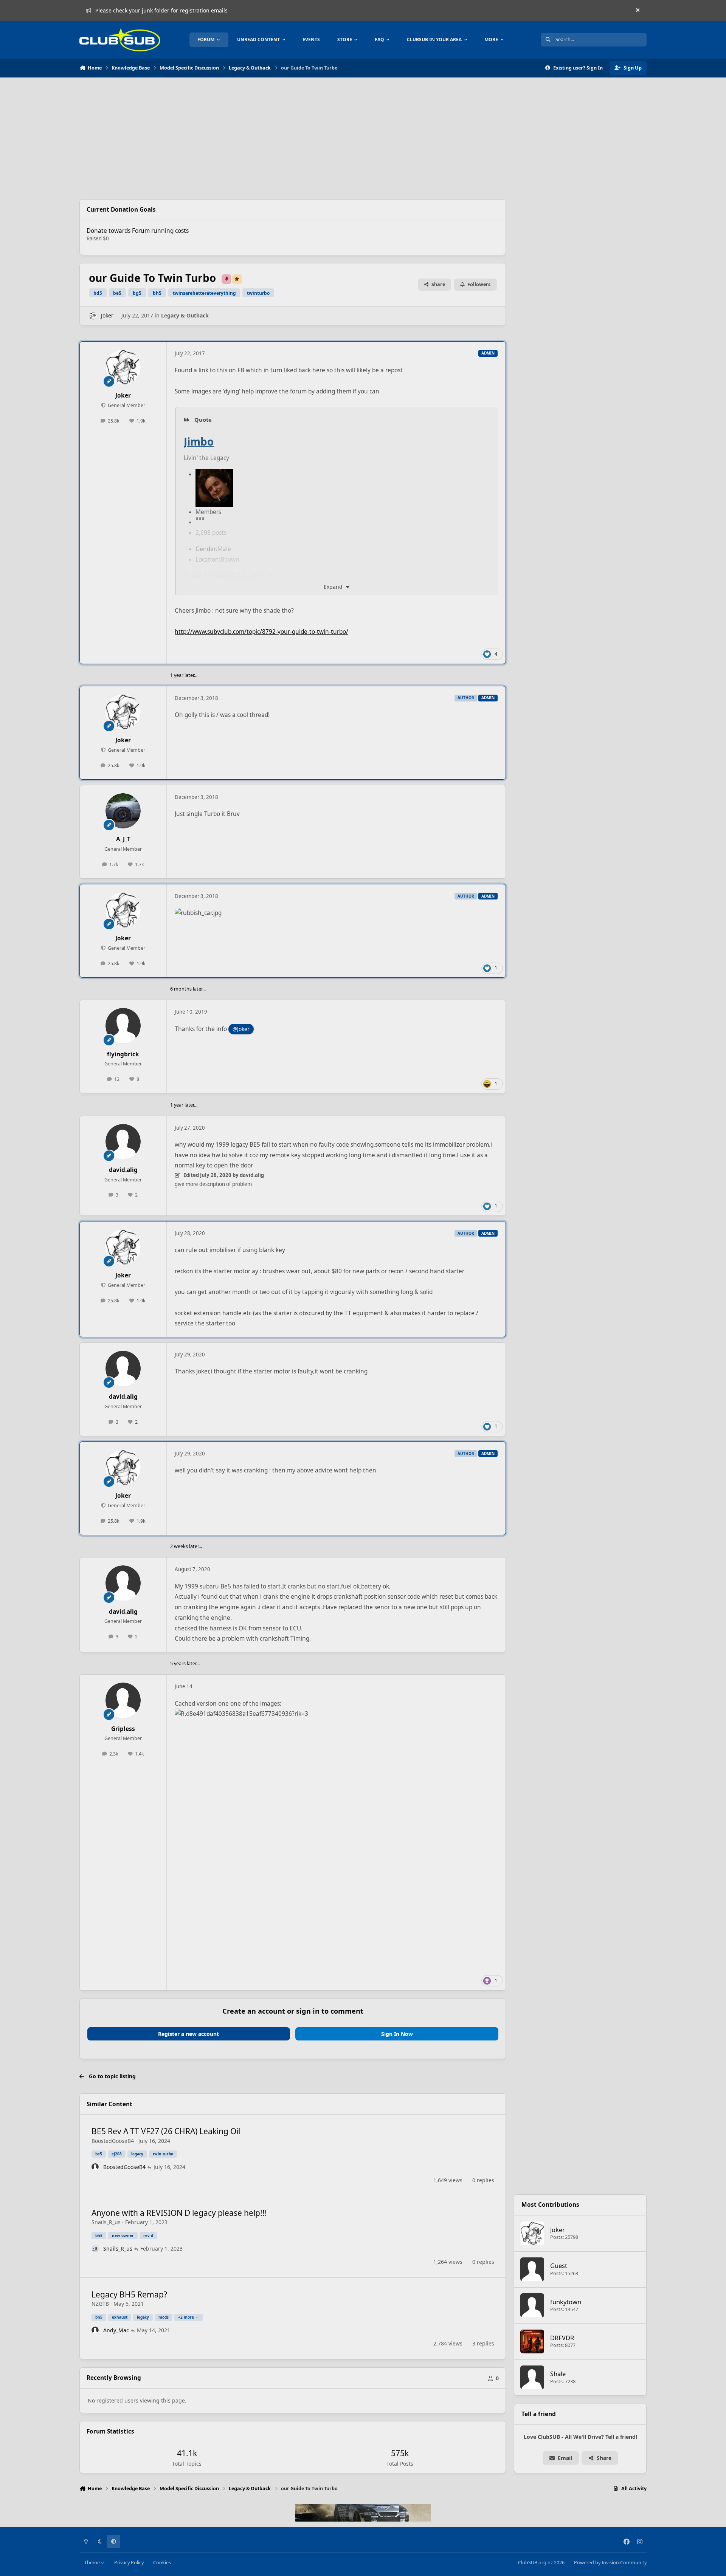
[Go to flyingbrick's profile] (123, 1026)
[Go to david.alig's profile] (123, 1142)
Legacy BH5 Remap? (129, 2294)
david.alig (123, 1170)
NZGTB (100, 2304)
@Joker (241, 1029)
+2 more (186, 2317)
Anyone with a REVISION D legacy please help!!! (179, 2213)
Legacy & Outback (185, 315)
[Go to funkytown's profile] (532, 2305)
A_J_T (123, 839)
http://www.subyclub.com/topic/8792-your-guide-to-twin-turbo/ (261, 632)
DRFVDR (562, 2338)
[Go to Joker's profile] (93, 316)
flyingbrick (123, 1054)
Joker (107, 315)
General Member (126, 405)
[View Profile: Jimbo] (214, 474)
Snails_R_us (106, 2222)
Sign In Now (397, 2034)
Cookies (162, 2563)
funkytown (566, 2302)
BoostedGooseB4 (113, 2141)
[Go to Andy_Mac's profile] (95, 2330)
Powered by (610, 2563)
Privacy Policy (129, 2563)
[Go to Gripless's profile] (123, 1700)
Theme (93, 2563)
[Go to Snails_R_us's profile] (95, 2249)
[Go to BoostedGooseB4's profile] (95, 2167)
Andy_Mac (116, 2330)
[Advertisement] (293, 138)
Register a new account (188, 2034)
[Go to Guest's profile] (532, 2269)
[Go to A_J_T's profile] (123, 811)
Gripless (123, 1729)
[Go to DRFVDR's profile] (532, 2342)
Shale (558, 2374)
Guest (559, 2266)
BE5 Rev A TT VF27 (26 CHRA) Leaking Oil (166, 2131)
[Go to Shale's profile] (532, 2378)
